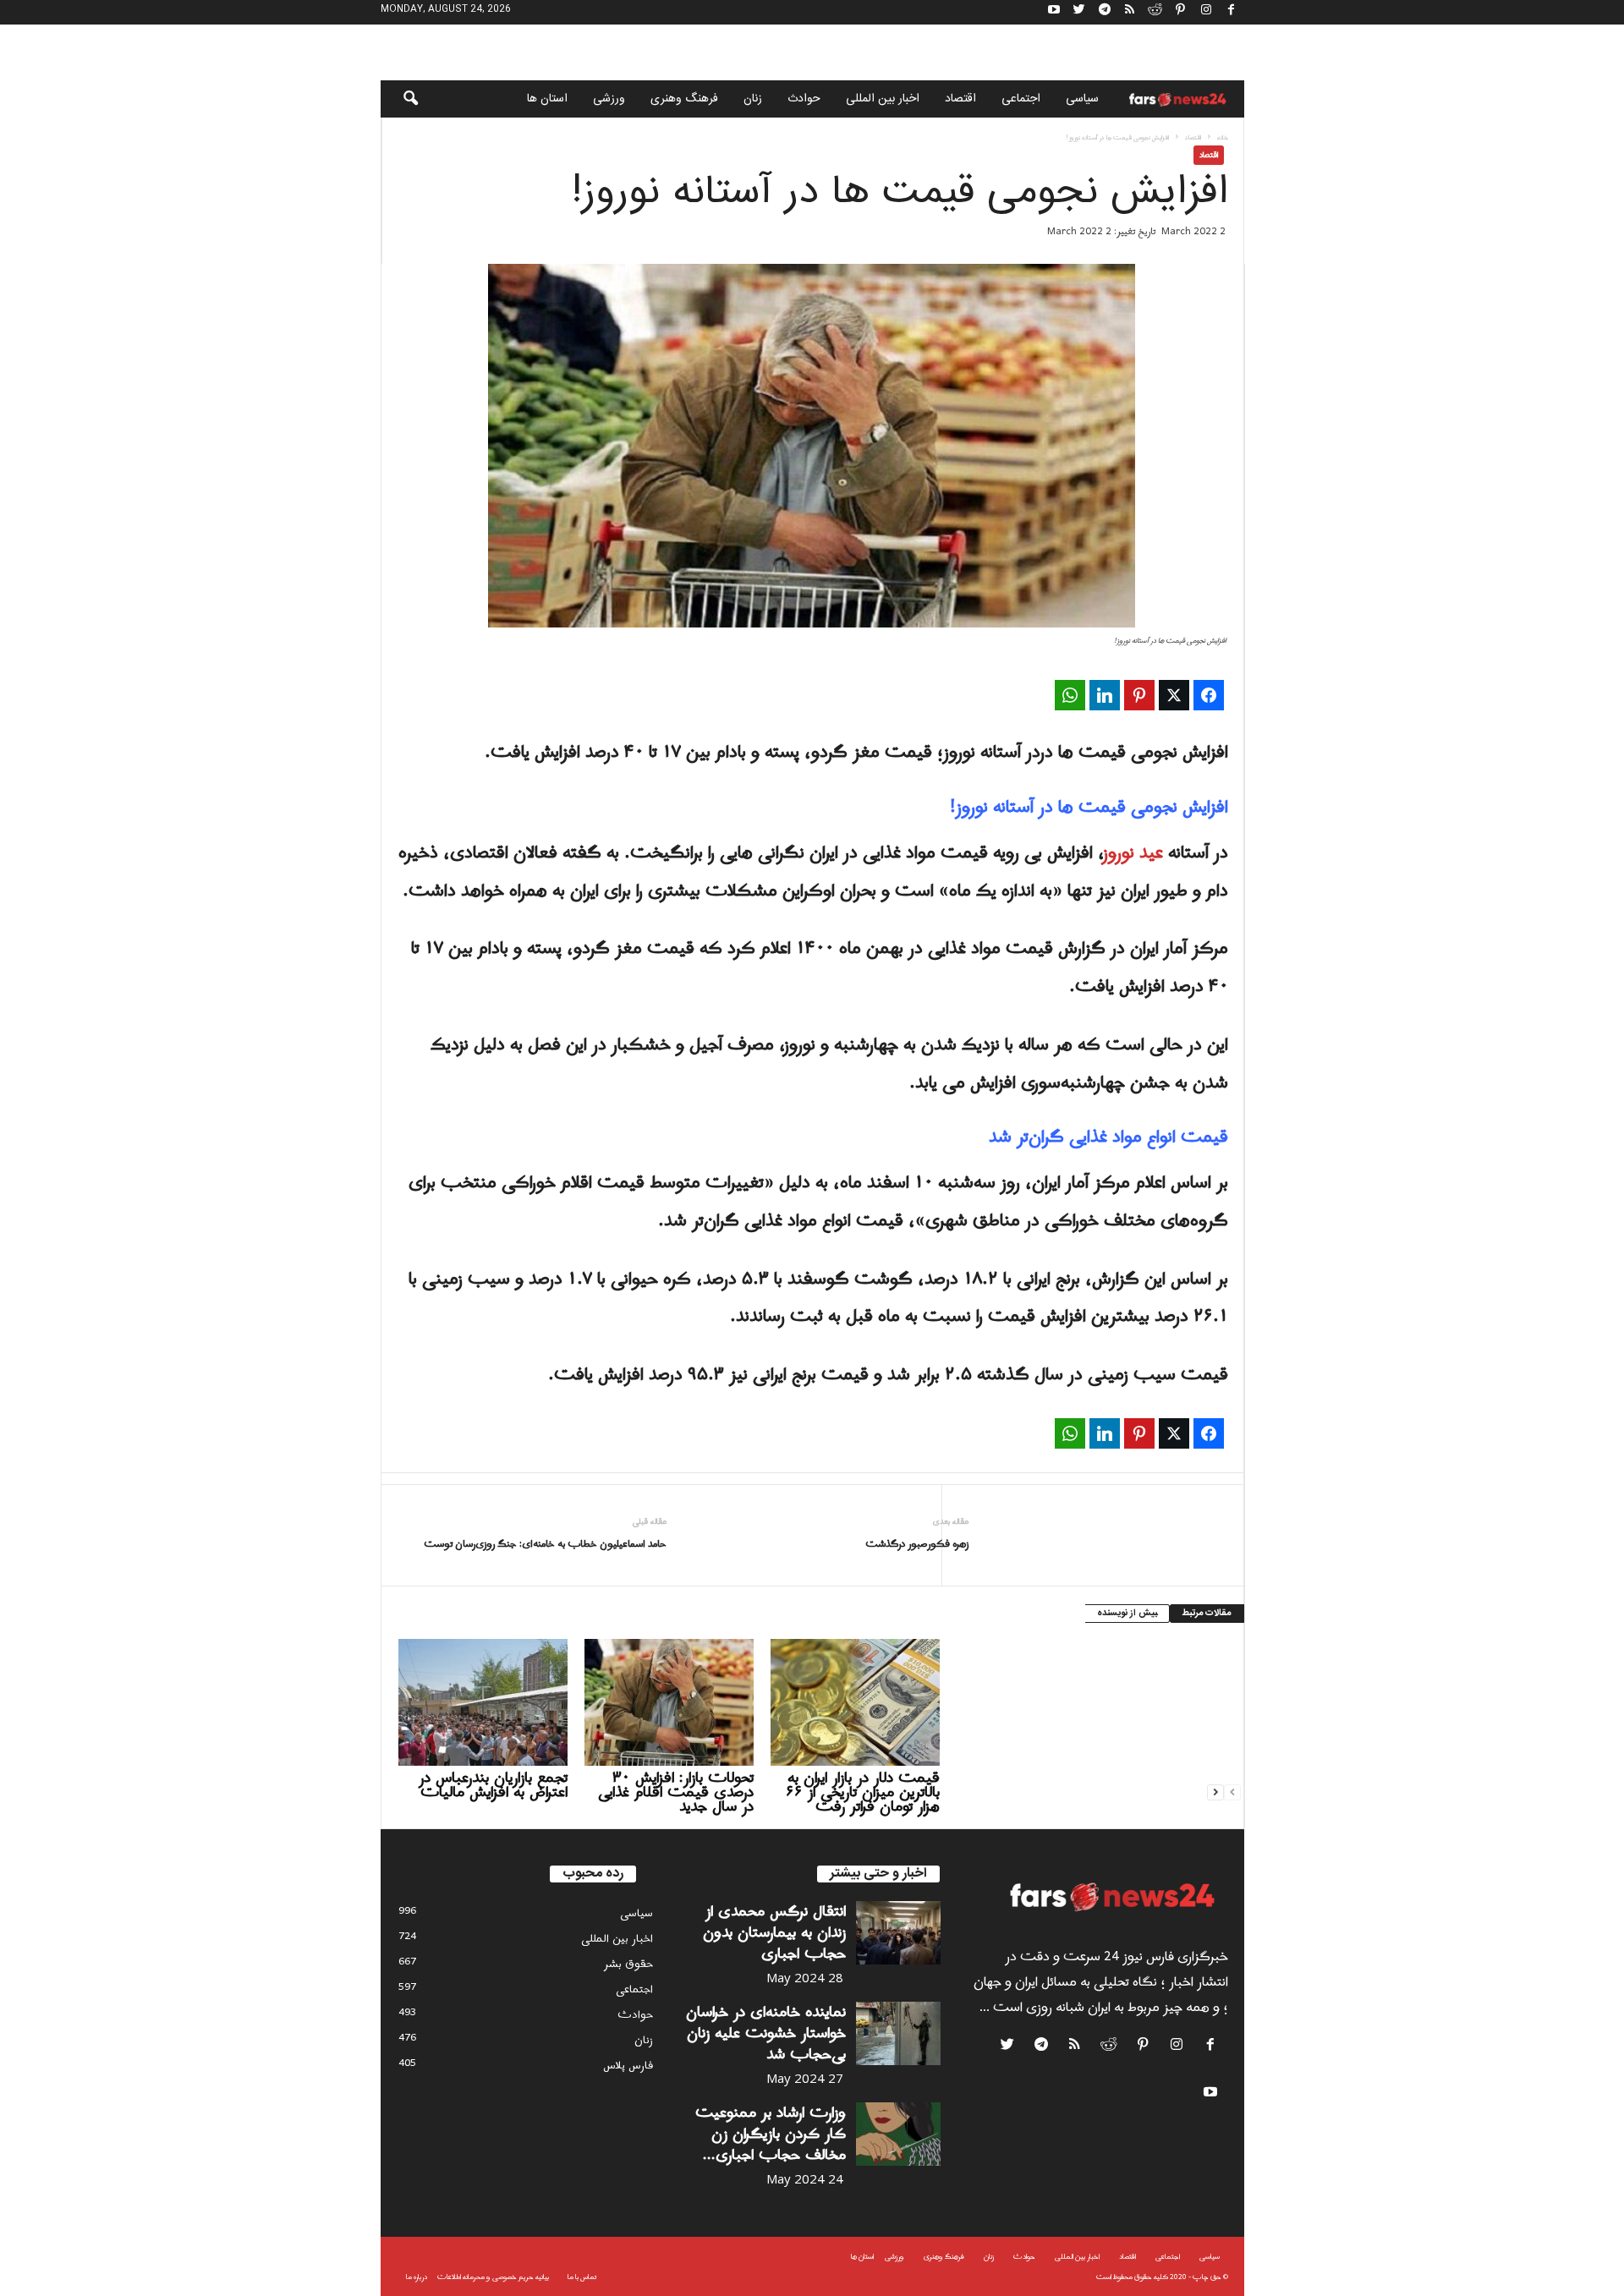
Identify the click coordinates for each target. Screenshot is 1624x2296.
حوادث (804, 99)
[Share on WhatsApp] (1070, 695)
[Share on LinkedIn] (1105, 695)
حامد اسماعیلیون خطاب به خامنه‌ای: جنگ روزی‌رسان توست (545, 1545)
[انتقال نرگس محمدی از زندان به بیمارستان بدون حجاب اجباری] (898, 1933)
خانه (1223, 137)
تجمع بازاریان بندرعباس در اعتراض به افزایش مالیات (493, 1785)
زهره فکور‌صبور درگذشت (917, 1545)
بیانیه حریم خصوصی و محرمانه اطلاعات (493, 2277)
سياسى (1082, 99)
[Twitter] (1079, 12)
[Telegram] (1105, 12)
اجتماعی (1021, 99)
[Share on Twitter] (1174, 695)
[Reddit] (1155, 12)
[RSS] (1130, 12)
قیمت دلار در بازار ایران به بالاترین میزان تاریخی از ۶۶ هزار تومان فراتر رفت (863, 1792)
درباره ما (417, 2277)
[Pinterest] (1181, 12)
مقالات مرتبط (1207, 1614)
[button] (399, 99)
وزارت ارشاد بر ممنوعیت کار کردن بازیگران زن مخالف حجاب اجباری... (771, 2134)
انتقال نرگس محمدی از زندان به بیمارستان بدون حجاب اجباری (774, 1933)
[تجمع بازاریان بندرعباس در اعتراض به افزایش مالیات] (483, 1702)
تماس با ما (582, 2277)
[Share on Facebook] (1209, 695)
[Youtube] (1054, 12)
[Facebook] (1232, 12)
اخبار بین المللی (883, 99)
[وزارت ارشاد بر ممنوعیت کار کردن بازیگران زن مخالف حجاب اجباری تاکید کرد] (898, 2134)
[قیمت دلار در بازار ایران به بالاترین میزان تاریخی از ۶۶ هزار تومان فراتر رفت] (855, 1702)
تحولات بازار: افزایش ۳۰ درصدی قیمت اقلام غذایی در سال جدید (676, 1792)
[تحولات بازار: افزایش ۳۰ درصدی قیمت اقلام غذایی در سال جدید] (669, 1702)
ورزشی (609, 99)
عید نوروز (1134, 853)
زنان (753, 99)
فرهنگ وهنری (684, 99)
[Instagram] (1206, 12)
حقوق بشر (628, 1964)
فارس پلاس (628, 2066)
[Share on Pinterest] (1139, 695)
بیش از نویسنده (1127, 1614)
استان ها (547, 99)
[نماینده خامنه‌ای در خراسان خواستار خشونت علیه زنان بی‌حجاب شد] (898, 2033)
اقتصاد (960, 99)
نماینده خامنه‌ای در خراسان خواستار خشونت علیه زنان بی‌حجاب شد (766, 2033)
